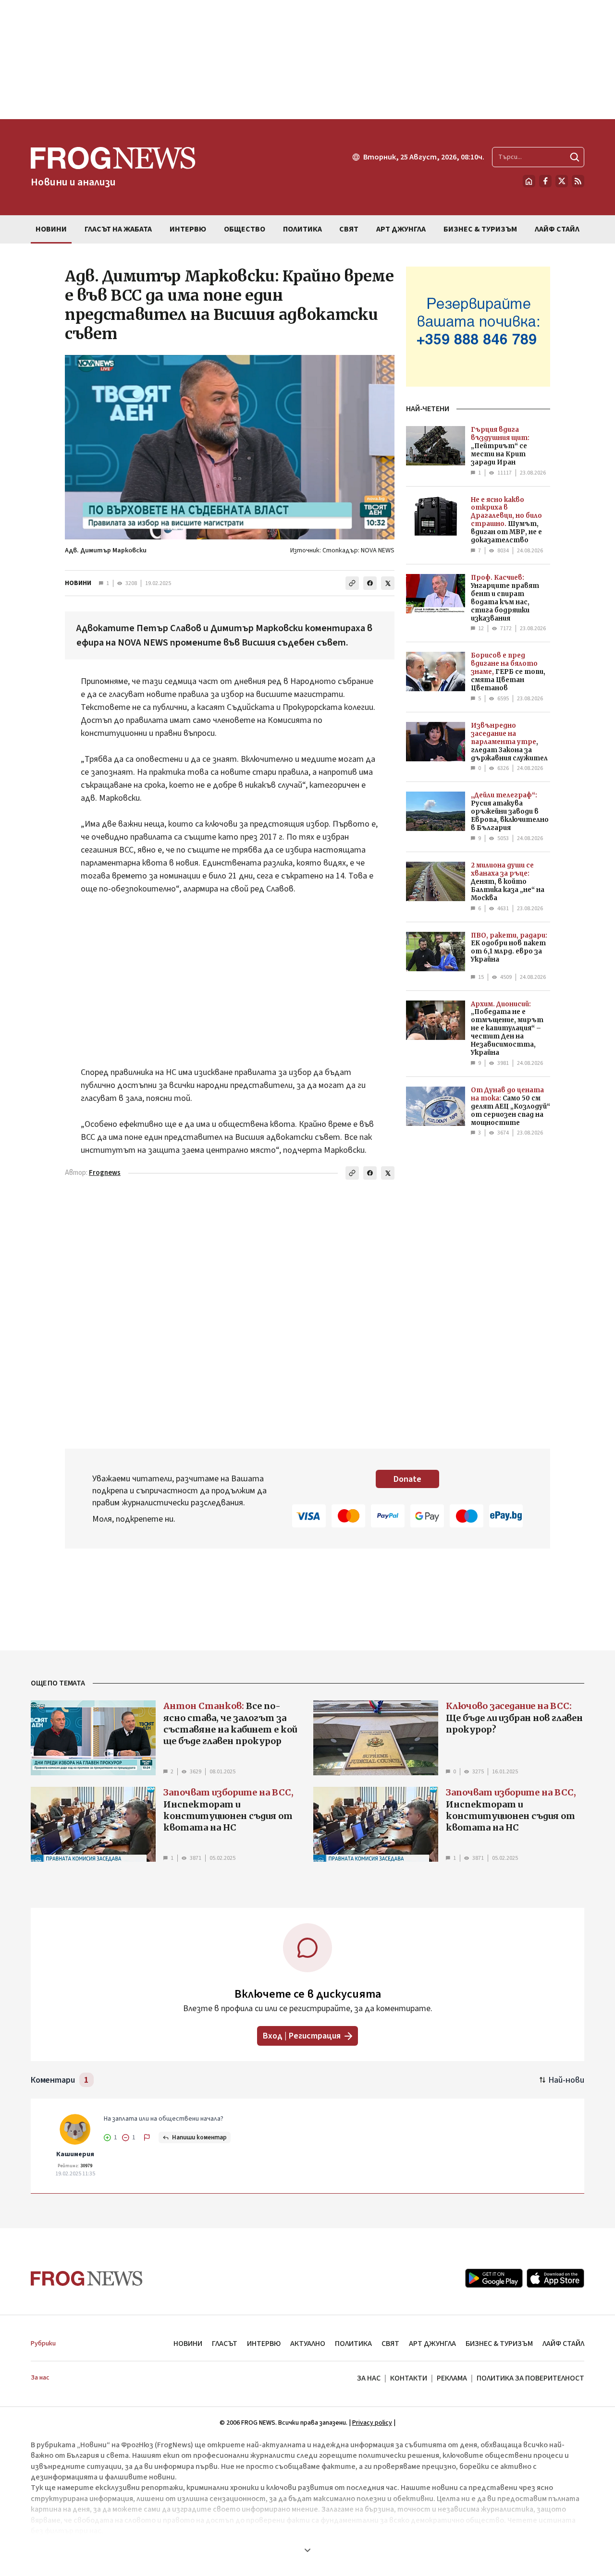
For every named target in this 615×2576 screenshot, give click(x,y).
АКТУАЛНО (308, 2344)
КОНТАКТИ (409, 2378)
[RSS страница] (578, 181)
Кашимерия (75, 2154)
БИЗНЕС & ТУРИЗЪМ (499, 2344)
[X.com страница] (562, 181)
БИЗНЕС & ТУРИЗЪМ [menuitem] (480, 229)
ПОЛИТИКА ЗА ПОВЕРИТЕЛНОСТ (530, 2378)
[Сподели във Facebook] (370, 583)
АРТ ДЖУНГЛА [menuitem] (401, 229)
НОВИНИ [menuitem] (51, 229)
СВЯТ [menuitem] (349, 229)
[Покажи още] (307, 2550)
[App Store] (555, 2278)
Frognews (105, 1173)
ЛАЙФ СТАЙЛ (563, 2344)
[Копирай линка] (352, 583)
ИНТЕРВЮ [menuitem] (188, 229)
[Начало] (529, 181)
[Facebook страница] (545, 181)
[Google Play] (494, 2278)
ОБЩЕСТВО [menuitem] (245, 229)
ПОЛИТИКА (353, 2344)
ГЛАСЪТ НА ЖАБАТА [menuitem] (118, 229)
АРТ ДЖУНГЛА (432, 2344)
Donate (407, 1479)
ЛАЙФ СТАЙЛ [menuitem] (557, 229)
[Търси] (575, 157)
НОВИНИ (78, 583)
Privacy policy (372, 2423)
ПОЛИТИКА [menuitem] (302, 229)
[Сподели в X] (388, 583)
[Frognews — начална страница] (87, 2278)
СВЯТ (390, 2344)
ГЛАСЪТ (225, 2344)
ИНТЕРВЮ (264, 2344)
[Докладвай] (147, 2137)
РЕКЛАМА (452, 2378)
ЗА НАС (369, 2378)
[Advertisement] (307, 60)
